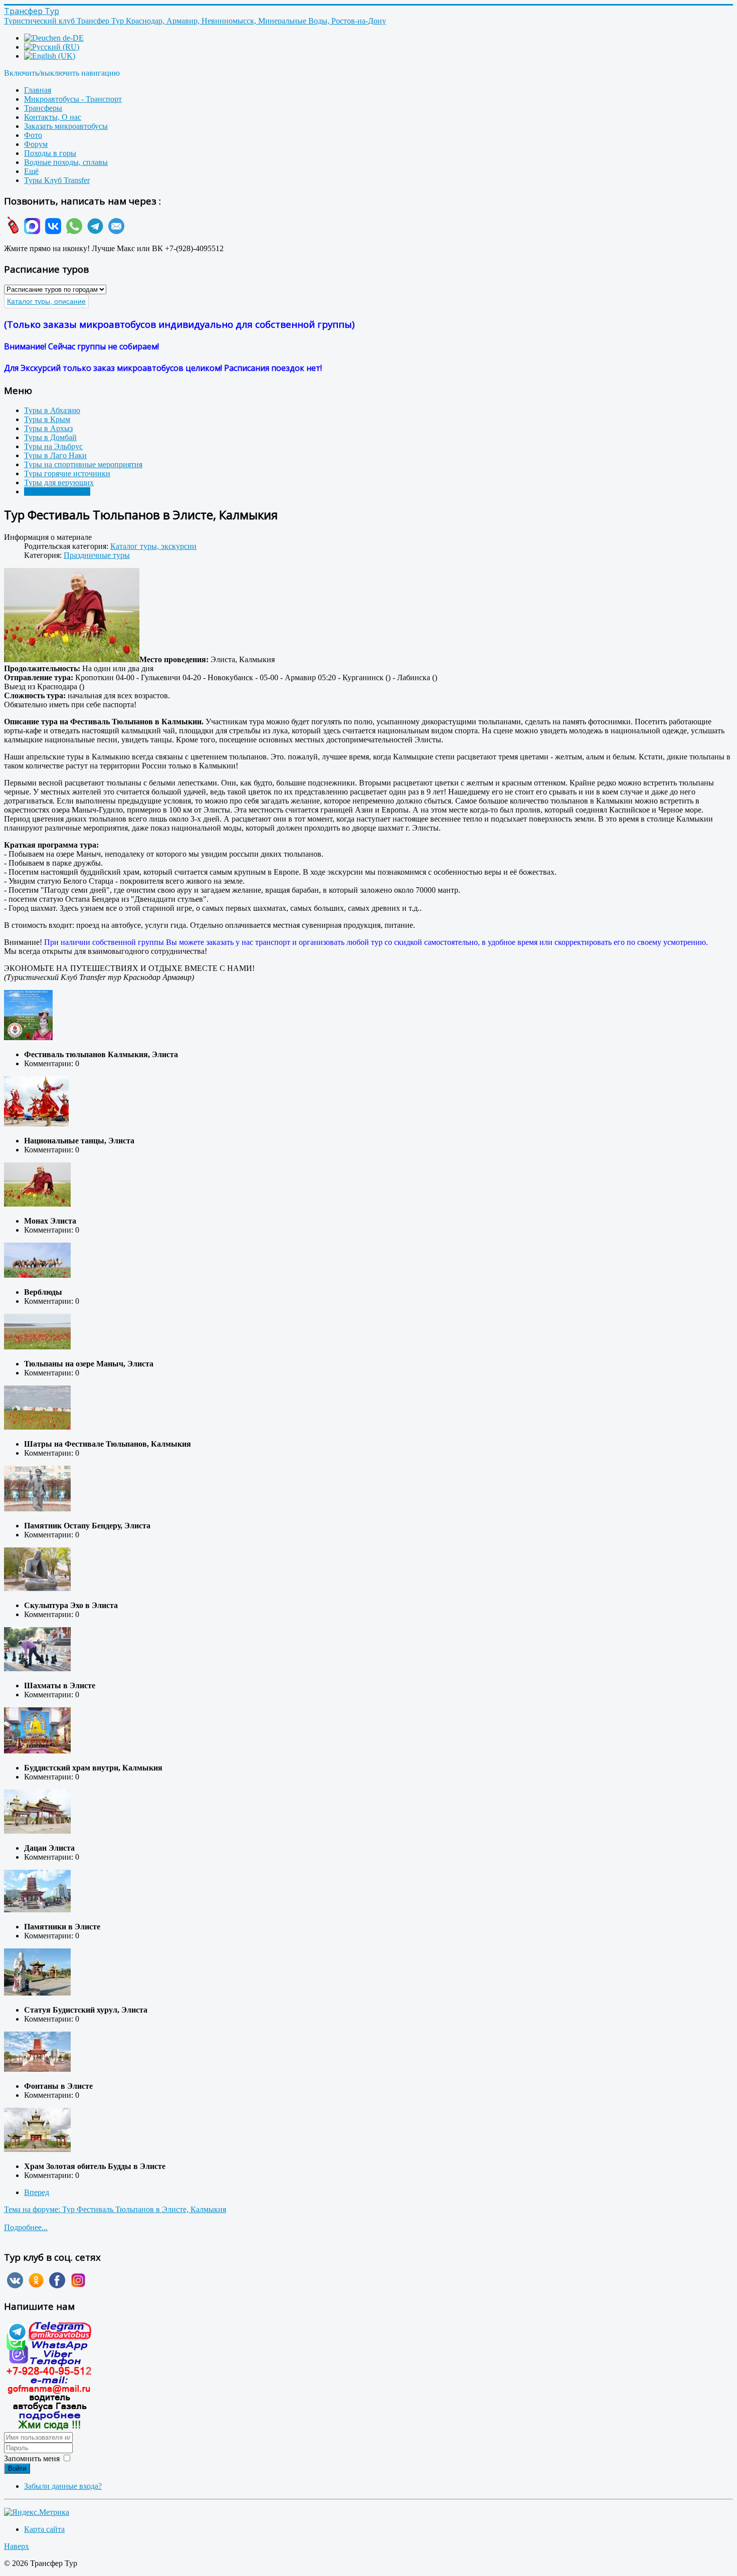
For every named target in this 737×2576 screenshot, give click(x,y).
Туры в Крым (47, 419)
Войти (17, 2468)
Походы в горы (50, 153)
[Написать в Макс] (31, 231)
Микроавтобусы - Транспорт (73, 99)
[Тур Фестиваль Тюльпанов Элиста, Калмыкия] (72, 616)
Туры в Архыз (48, 428)
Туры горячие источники (67, 473)
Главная (38, 90)
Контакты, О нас (53, 117)
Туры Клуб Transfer (57, 180)
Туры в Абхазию (52, 410)
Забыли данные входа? (63, 2486)
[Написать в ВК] (52, 231)
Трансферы (43, 108)
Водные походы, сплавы (66, 162)
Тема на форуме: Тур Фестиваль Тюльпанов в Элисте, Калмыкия (115, 2209)
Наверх (17, 2546)
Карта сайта (44, 2529)
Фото (33, 135)
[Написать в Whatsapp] (73, 231)
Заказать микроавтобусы (66, 126)
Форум (36, 144)
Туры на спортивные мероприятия (83, 464)
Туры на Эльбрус (53, 446)
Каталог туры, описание (46, 301)
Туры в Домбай (50, 437)
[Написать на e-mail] (115, 231)
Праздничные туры (57, 491)
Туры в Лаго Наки (55, 455)
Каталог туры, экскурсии (153, 546)
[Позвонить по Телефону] (12, 231)
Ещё (31, 171)
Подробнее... (26, 2227)
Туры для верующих (59, 482)
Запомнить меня (32, 2458)
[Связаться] (49, 2427)
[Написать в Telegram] (94, 231)
